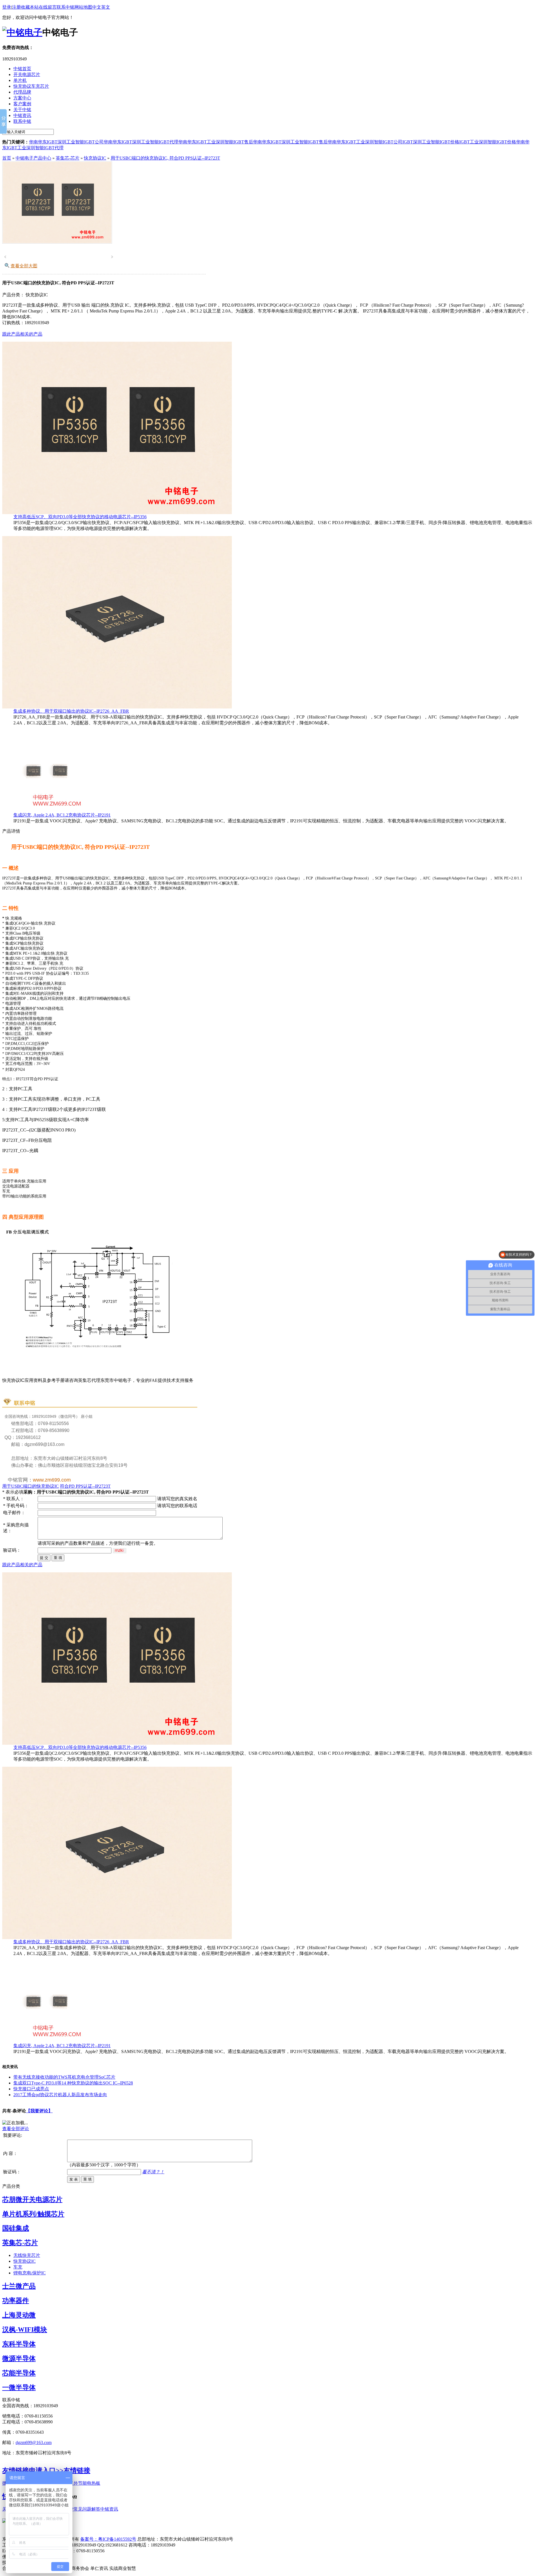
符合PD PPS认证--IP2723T (85, 1486)
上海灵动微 (19, 2315)
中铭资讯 (22, 115)
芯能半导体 (19, 2373)
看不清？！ (153, 2172)
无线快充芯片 (27, 2255)
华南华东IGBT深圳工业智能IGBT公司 (66, 142)
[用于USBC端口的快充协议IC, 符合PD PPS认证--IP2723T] (57, 242)
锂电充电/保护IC (30, 2273)
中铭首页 (22, 69)
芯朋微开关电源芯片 (32, 2199)
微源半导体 (19, 2359)
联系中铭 (65, 7)
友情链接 (77, 2470)
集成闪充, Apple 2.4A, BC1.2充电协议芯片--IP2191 (62, 815)
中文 (97, 7)
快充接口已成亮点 (31, 2089)
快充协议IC (95, 158)
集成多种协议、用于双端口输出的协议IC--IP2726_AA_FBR (71, 711)
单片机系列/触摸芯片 (33, 2214)
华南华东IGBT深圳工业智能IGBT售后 (290, 142)
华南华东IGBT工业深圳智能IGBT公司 (365, 142)
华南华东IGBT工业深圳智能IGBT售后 (216, 142)
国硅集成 (16, 2228)
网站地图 (83, 7)
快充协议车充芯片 (31, 86)
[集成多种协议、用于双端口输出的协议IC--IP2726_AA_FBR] (117, 707)
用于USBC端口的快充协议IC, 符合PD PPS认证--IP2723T (165, 158)
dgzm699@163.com (34, 2442)
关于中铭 (22, 110)
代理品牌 (22, 92)
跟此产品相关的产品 (22, 334)
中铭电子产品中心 (33, 158)
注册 (16, 7)
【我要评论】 (39, 2111)
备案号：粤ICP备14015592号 (108, 2539)
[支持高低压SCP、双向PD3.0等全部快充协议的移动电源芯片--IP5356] (117, 513)
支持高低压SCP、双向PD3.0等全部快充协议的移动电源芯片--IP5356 (80, 517)
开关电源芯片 (27, 74)
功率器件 (16, 2301)
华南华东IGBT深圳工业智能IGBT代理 (141, 142)
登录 (7, 7)
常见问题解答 (87, 2509)
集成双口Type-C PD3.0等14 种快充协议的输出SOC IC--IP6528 (73, 2083)
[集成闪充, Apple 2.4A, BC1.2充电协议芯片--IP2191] (44, 811)
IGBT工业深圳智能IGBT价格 (488, 142)
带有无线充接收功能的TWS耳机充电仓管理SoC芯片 (64, 2077)
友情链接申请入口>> (33, 2470)
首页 (7, 158)
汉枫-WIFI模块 (25, 2330)
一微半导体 (19, 2387)
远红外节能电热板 (82, 2483)
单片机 (20, 80)
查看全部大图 (24, 266)
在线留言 (48, 7)
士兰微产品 (19, 2286)
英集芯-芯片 (68, 158)
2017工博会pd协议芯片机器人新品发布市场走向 (60, 2095)
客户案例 (22, 104)
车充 (18, 2267)
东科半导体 (19, 2344)
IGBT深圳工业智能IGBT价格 (431, 142)
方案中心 (22, 98)
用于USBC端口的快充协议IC (31, 1486)
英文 (106, 7)
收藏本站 (30, 7)
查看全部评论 (16, 2129)
